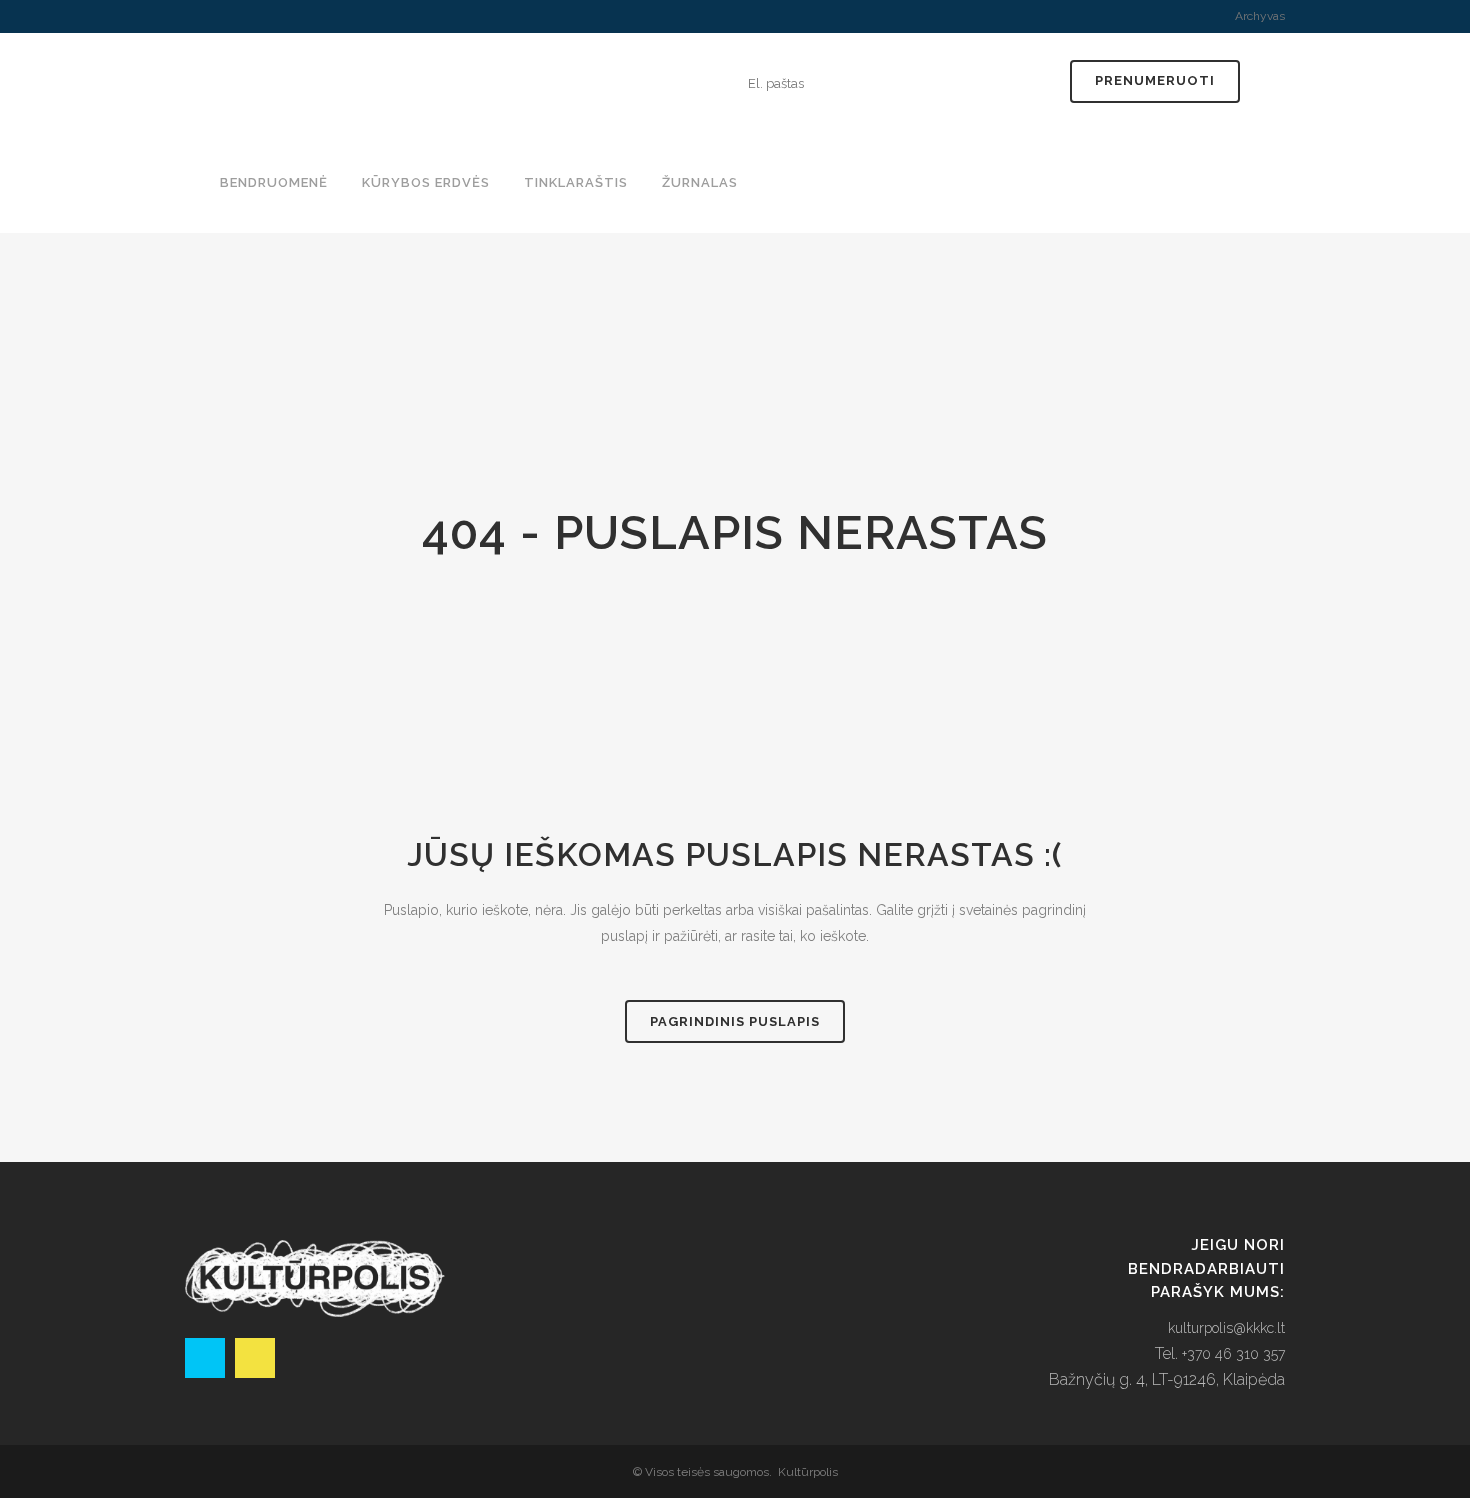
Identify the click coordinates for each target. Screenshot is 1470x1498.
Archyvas (1260, 16)
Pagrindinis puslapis (735, 1021)
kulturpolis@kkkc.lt (1226, 1328)
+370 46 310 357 (1233, 1354)
